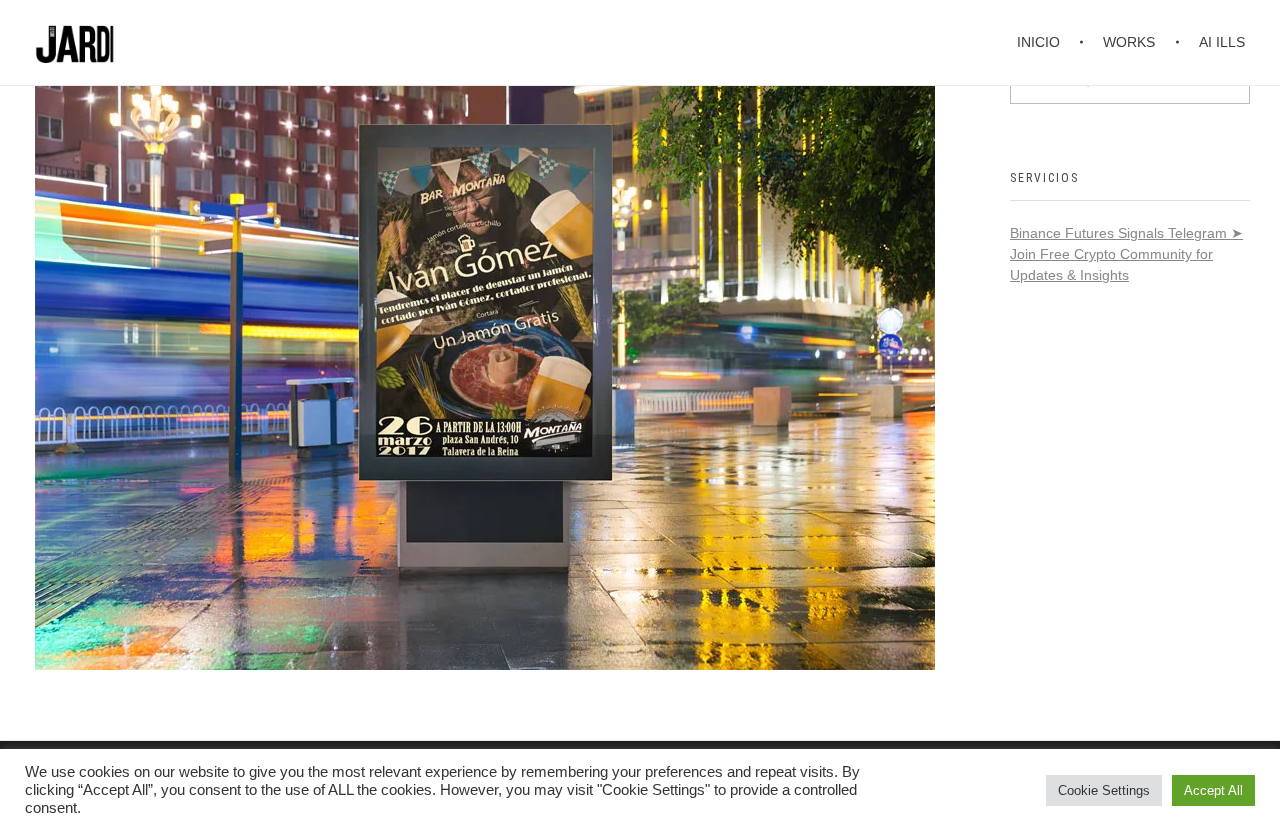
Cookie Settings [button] (1104, 790)
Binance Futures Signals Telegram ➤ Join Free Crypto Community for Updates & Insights (1126, 254)
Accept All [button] (1213, 790)
